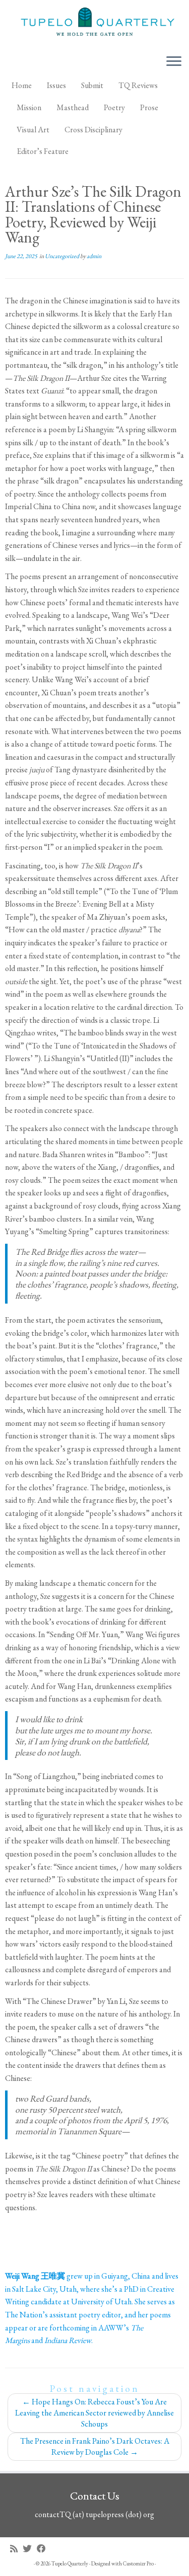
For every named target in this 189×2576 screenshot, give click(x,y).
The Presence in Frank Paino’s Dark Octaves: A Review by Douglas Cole (95, 2446)
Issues (56, 85)
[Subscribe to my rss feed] (16, 2549)
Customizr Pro (138, 2563)
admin (94, 256)
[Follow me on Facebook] (44, 2549)
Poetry (114, 107)
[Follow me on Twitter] (30, 2549)
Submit (92, 85)
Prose (149, 107)
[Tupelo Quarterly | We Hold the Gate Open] (94, 23)
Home (22, 85)
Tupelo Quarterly (70, 2563)
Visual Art (33, 130)
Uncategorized (62, 256)
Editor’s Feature (43, 151)
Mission (29, 107)
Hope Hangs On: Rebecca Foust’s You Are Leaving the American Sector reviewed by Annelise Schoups (94, 2413)
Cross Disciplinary (93, 130)
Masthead (73, 107)
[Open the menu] (174, 62)
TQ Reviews (138, 85)
